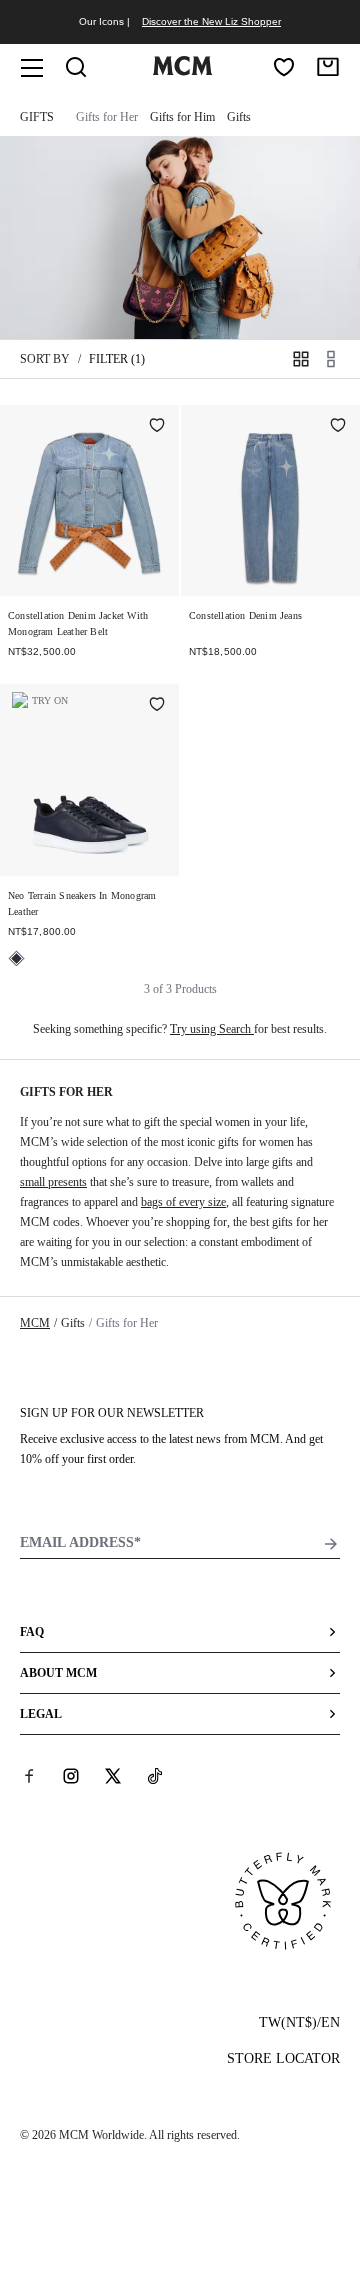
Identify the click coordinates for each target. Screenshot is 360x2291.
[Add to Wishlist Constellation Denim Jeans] (338, 427)
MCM (35, 1323)
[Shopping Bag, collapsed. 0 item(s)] (328, 67)
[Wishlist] (284, 67)
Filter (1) (117, 359)
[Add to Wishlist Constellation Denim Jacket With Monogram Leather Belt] (157, 427)
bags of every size (183, 1202)
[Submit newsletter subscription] (331, 1544)
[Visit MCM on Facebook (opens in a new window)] (29, 1776)
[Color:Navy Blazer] (16, 958)
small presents (53, 1182)
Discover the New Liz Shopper (211, 21)
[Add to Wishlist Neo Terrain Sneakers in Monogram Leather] (157, 706)
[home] (182, 71)
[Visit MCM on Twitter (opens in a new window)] (113, 1776)
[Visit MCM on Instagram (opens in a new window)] (71, 1776)
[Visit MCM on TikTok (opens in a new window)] (155, 1776)
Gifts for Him (182, 117)
